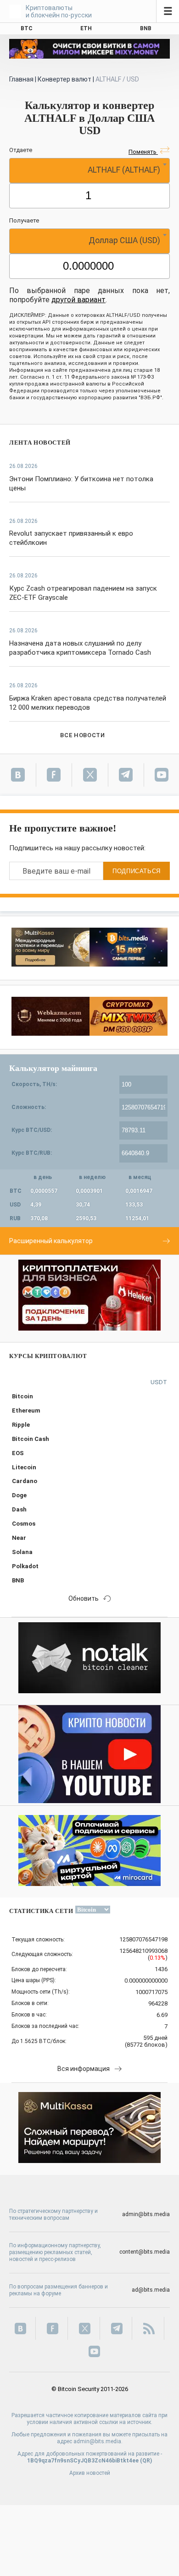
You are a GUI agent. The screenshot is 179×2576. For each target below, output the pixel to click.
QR (146, 2461)
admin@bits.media (146, 2214)
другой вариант (78, 300)
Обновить (84, 1598)
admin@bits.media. (98, 2441)
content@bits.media (145, 2252)
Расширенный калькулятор (51, 1241)
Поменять (143, 152)
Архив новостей (90, 2473)
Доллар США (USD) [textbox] (124, 240)
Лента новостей (40, 443)
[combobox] (89, 171)
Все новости (82, 735)
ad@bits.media (151, 2290)
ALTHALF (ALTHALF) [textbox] (124, 170)
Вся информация (84, 2069)
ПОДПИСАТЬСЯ (137, 871)
